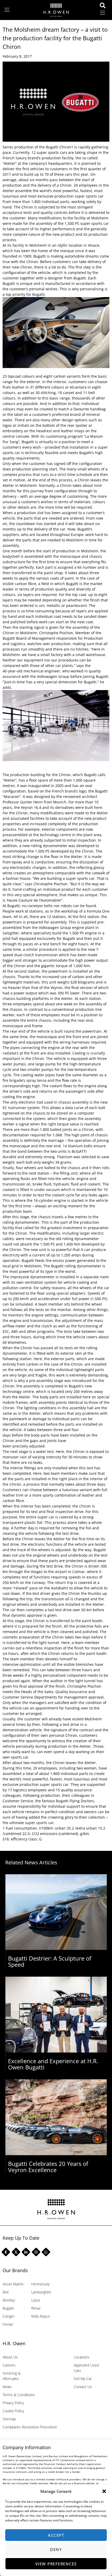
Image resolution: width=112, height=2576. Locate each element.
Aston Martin (13, 2284)
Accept (56, 2535)
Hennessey (40, 2284)
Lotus (36, 2300)
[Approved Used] (104, 5)
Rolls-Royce (41, 2316)
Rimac (36, 2308)
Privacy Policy (13, 2403)
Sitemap (9, 2419)
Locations (82, 2357)
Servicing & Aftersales (12, 2376)
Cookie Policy (13, 2411)
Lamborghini (41, 2292)
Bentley (9, 2300)
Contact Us (83, 2387)
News (7, 2387)
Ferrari (8, 2324)
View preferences (56, 2564)
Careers (9, 2365)
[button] (104, 2491)
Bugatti (8, 2308)
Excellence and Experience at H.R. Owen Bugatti (53, 2064)
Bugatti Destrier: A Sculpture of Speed (50, 1961)
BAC (6, 2292)
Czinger (9, 2316)
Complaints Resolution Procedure (30, 2427)
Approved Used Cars (86, 2368)
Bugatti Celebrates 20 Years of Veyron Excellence (48, 2167)
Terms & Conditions (19, 2395)
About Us (10, 2357)
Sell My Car (83, 2379)
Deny (56, 2549)
